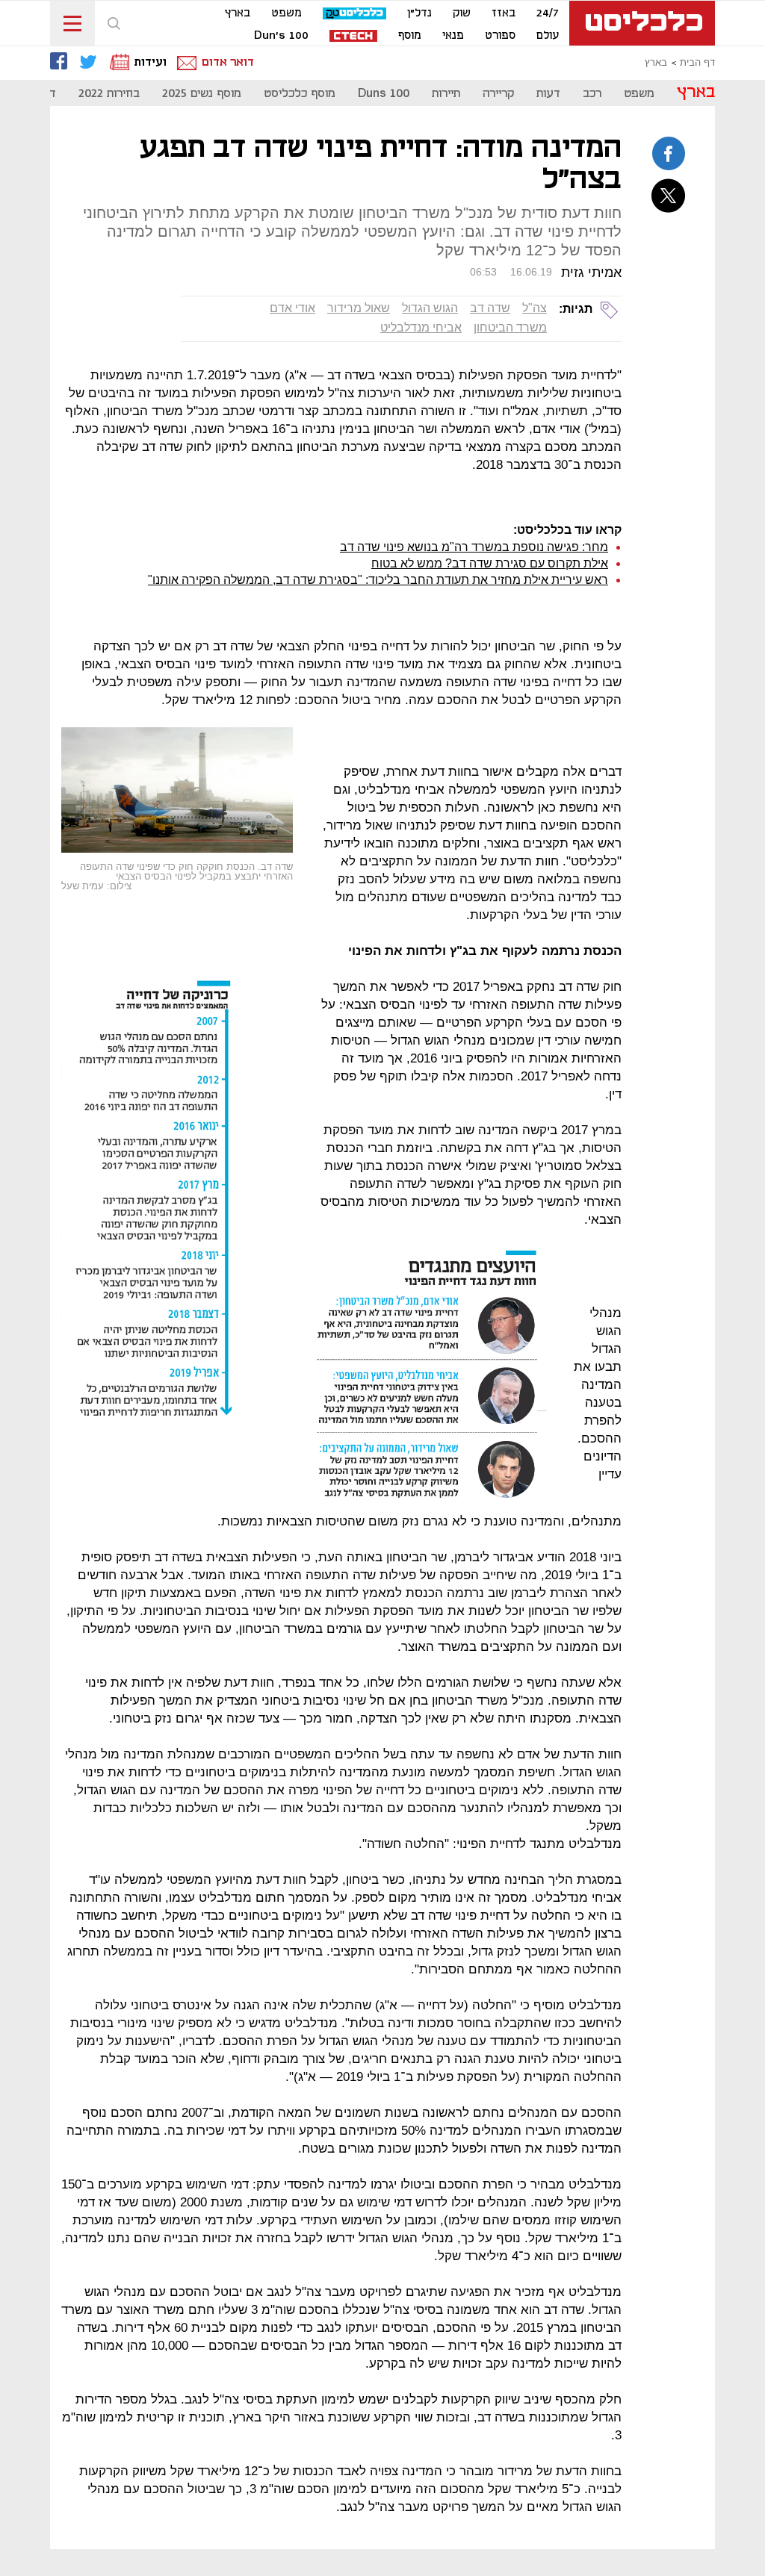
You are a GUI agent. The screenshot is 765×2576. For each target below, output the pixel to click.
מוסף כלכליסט (300, 94)
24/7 (548, 13)
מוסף (410, 36)
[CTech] (353, 37)
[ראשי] (642, 23)
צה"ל (535, 308)
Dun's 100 (281, 36)
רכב (592, 94)
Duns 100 (384, 94)
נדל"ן (419, 13)
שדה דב (490, 308)
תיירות (446, 94)
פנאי (453, 36)
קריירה (498, 94)
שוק (462, 13)
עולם (548, 36)
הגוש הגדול (430, 308)
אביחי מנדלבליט (421, 327)
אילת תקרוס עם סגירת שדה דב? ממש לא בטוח (490, 563)
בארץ (238, 13)
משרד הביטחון (510, 327)
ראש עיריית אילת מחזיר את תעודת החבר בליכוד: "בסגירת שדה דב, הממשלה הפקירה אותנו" (378, 580)
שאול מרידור (359, 308)
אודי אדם (292, 308)
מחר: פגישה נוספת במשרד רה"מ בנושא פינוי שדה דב (474, 547)
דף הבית (697, 63)
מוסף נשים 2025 (202, 94)
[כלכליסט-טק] (354, 14)
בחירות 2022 (109, 94)
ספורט (500, 36)
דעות (548, 94)
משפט (287, 13)
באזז (504, 13)
